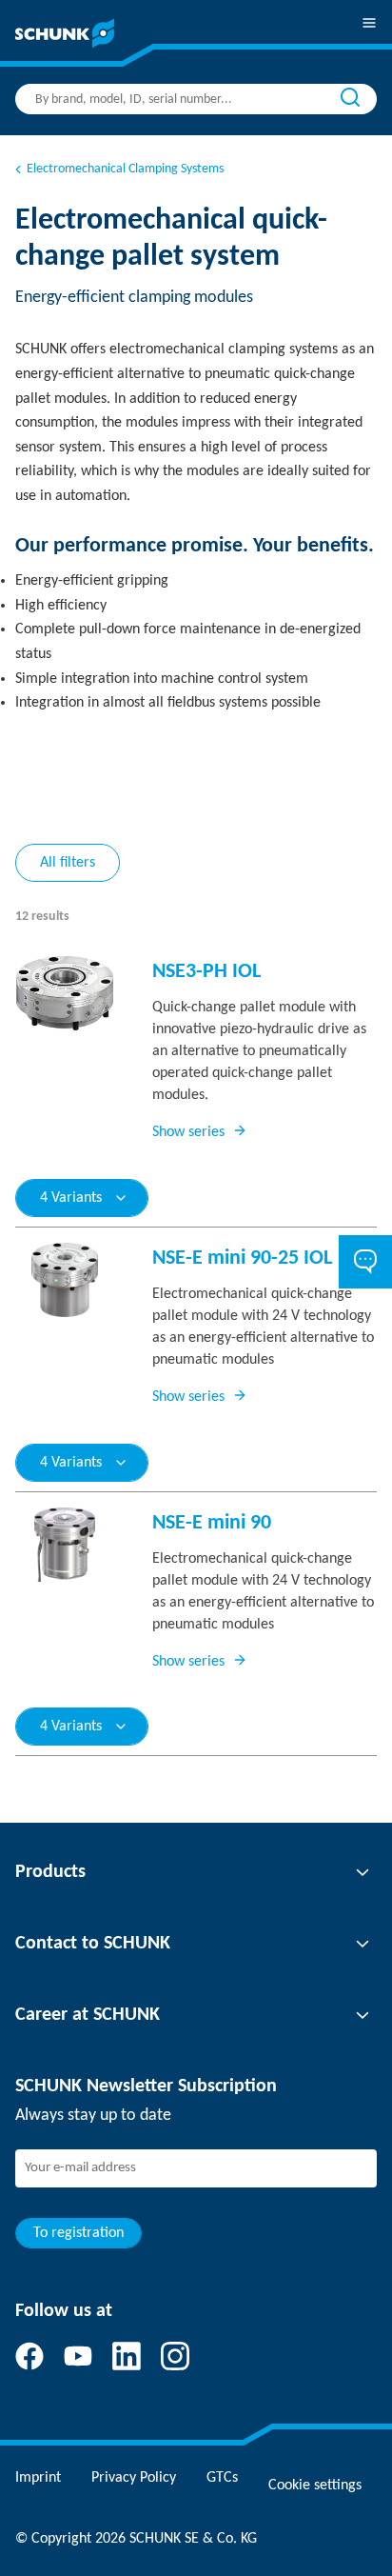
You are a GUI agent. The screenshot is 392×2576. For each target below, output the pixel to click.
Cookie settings (315, 2486)
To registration (78, 2233)
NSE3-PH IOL (206, 972)
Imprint (38, 2478)
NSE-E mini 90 (212, 1523)
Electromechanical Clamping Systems (125, 169)
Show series (188, 1132)
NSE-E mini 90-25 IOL (242, 1258)
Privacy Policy (134, 2478)
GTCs (222, 2478)
